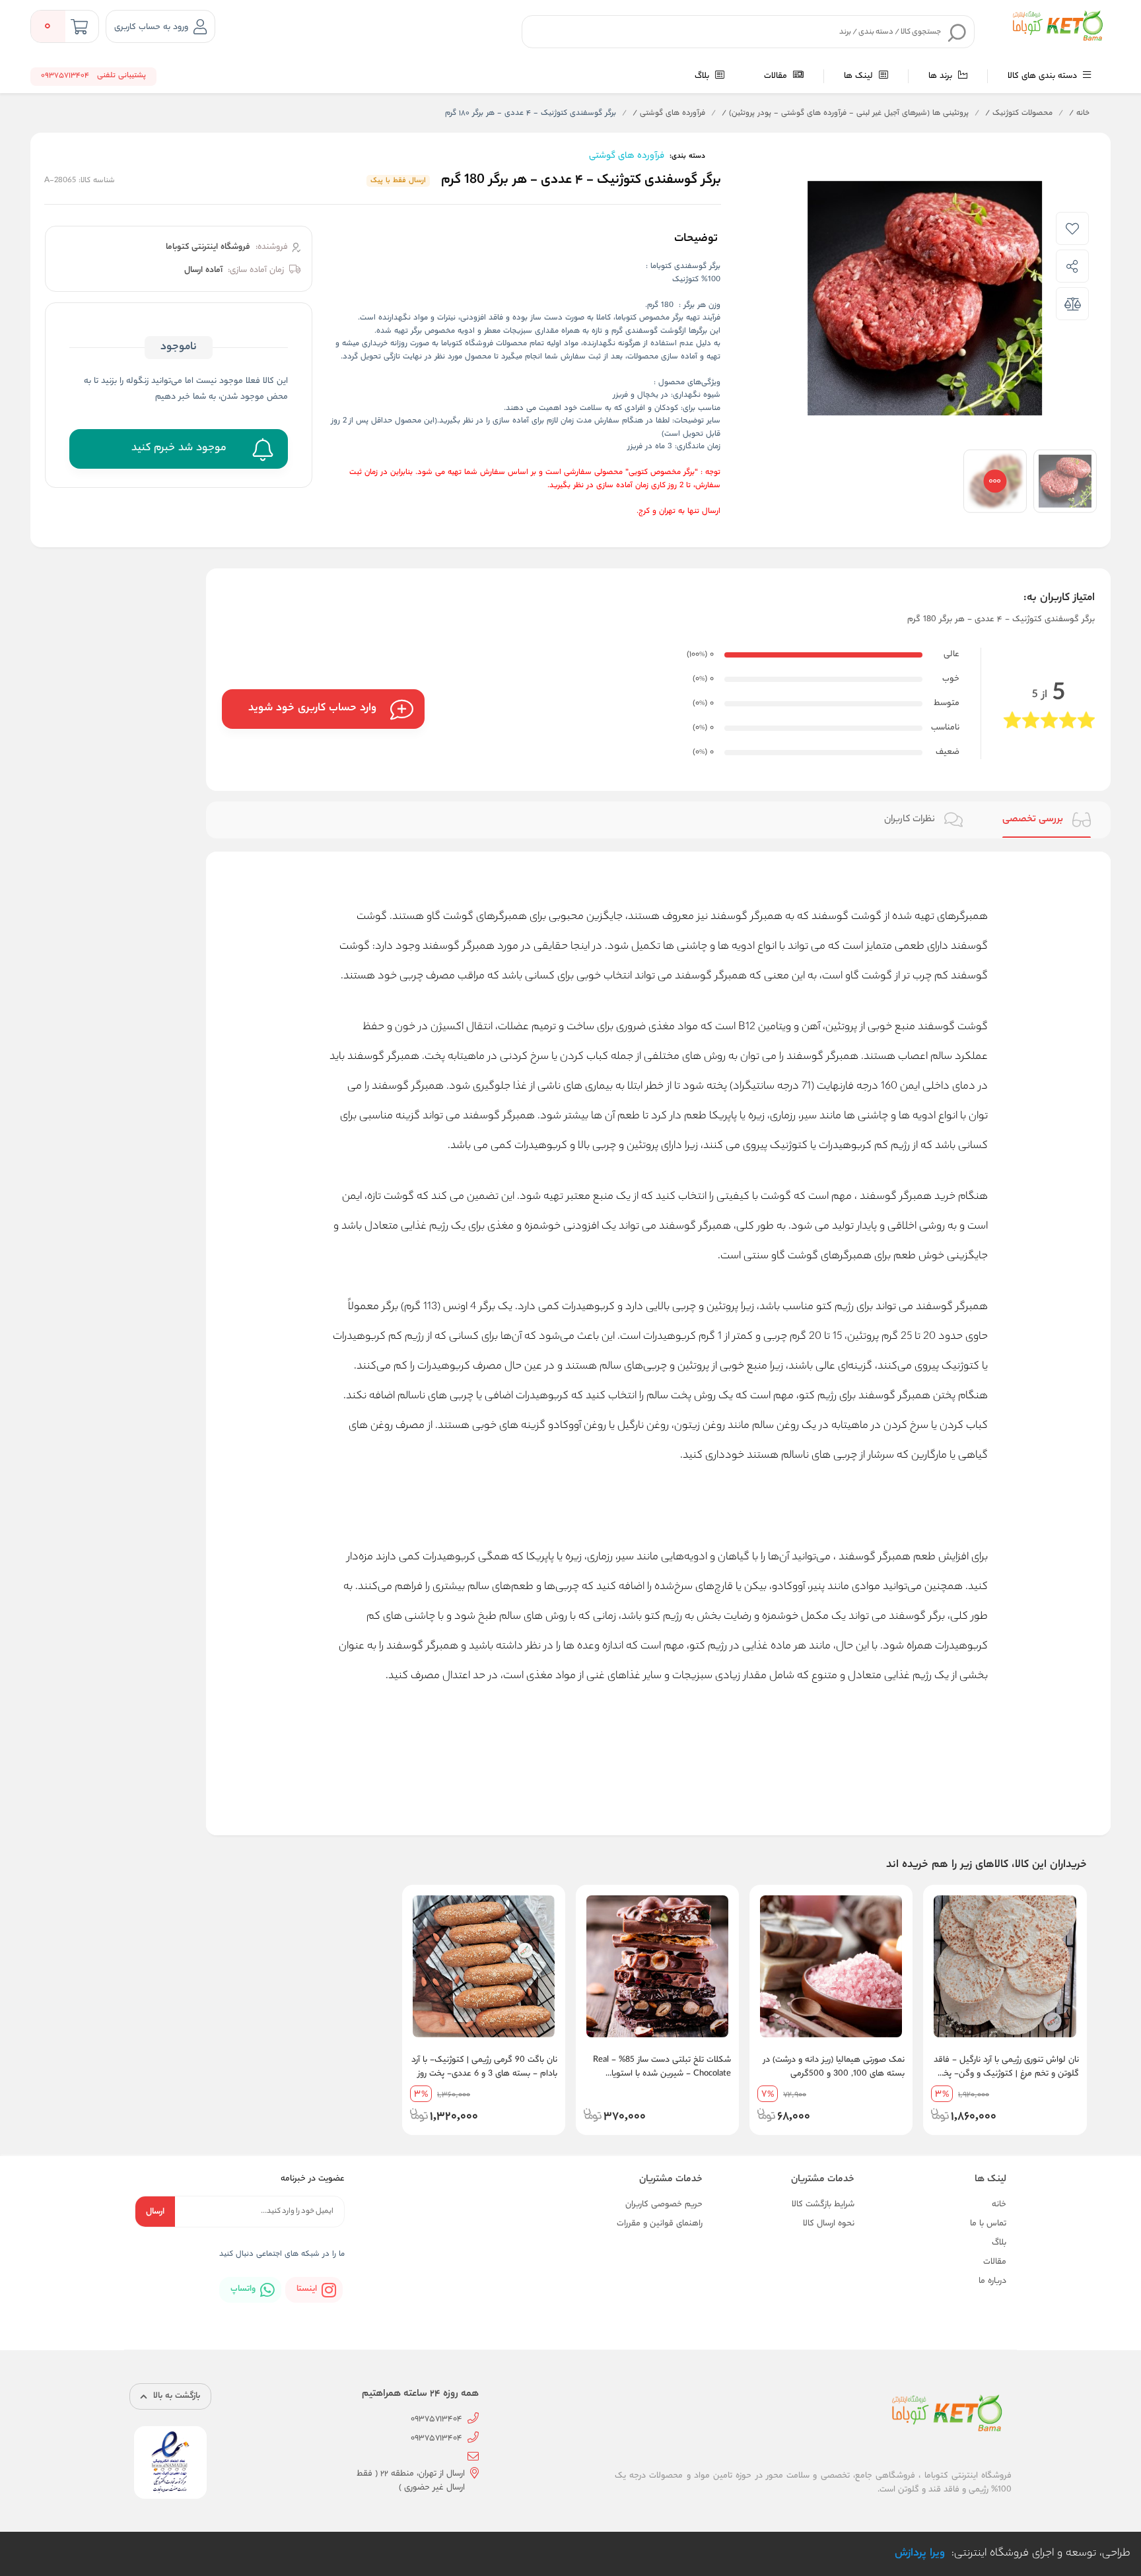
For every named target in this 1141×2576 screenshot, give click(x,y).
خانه (1079, 114)
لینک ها (860, 76)
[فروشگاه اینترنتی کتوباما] (1056, 26)
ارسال (155, 2212)
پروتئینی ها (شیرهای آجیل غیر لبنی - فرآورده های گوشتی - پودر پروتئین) (845, 114)
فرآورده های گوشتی (669, 114)
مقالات (777, 76)
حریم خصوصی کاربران (664, 2205)
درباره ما (992, 2281)
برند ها (942, 76)
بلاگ (703, 76)
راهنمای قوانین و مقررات (660, 2224)
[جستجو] (957, 32)
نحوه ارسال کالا (829, 2224)
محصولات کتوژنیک (1019, 114)
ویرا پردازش (920, 2554)
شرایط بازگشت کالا (823, 2205)
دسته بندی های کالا (1044, 76)
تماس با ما (988, 2224)
